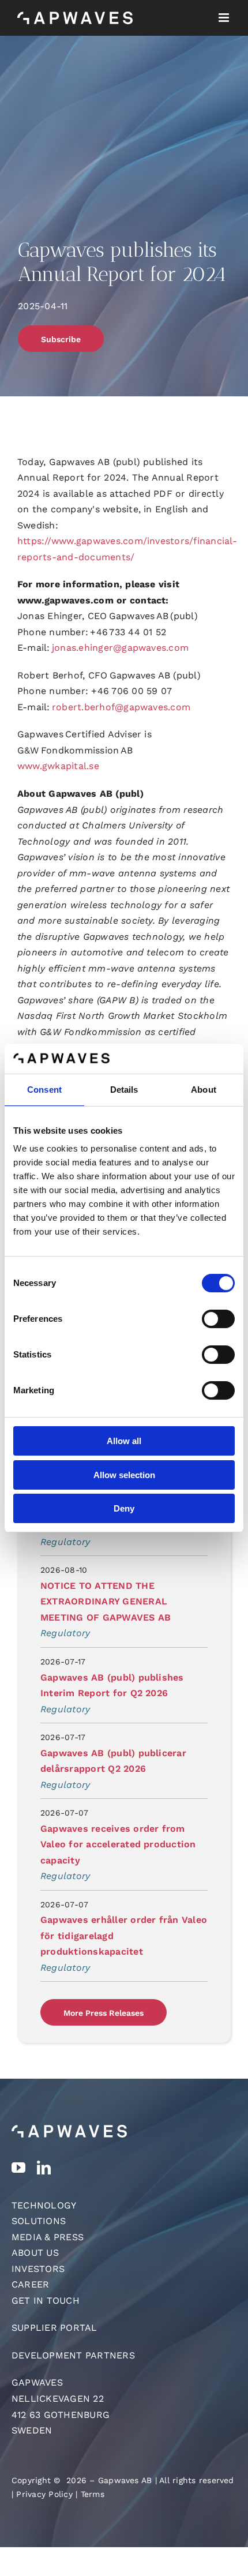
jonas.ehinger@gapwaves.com (120, 648)
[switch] (218, 1319)
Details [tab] (124, 1090)
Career (30, 2284)
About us (35, 2253)
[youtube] (18, 2168)
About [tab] (204, 1090)
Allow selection (124, 1475)
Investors (38, 2269)
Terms (93, 2494)
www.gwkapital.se (58, 766)
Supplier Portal (55, 2328)
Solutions (39, 2221)
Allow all (124, 1441)
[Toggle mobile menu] (225, 18)
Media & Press (48, 2237)
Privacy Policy (44, 2494)
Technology (44, 2205)
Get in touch (46, 2301)
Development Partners (73, 2355)
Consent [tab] (44, 1090)
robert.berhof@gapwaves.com (121, 707)
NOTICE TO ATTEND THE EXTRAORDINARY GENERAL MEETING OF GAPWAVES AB (106, 1602)
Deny (124, 1508)
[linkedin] (44, 2168)
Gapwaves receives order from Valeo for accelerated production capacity (118, 1844)
